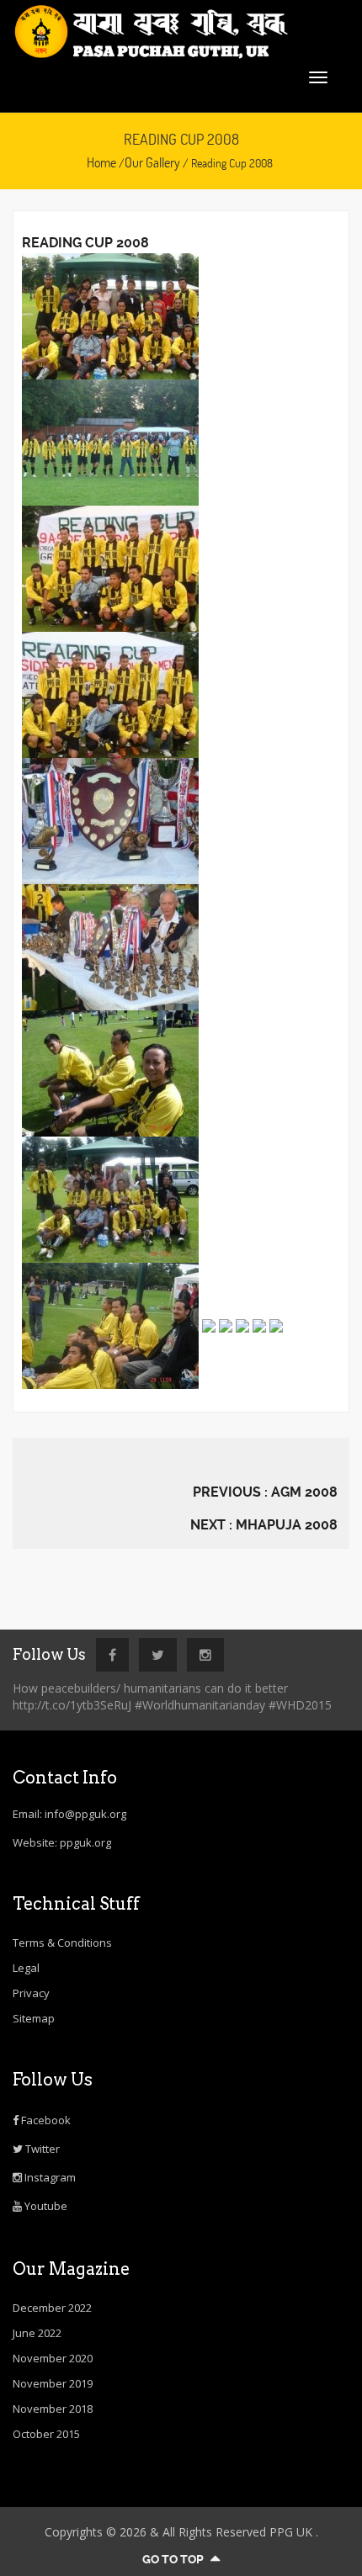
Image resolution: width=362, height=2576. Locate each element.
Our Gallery (152, 162)
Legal (26, 1968)
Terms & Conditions (62, 1943)
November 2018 (53, 2409)
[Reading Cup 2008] (110, 315)
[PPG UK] (181, 32)
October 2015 (46, 2434)
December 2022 (52, 2308)
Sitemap (34, 2018)
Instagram (49, 2177)
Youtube (45, 2206)
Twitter (41, 2149)
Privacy (31, 1993)
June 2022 (37, 2333)
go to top (174, 2559)
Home (101, 162)
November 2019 (53, 2383)
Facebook (45, 2120)
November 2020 (53, 2358)
